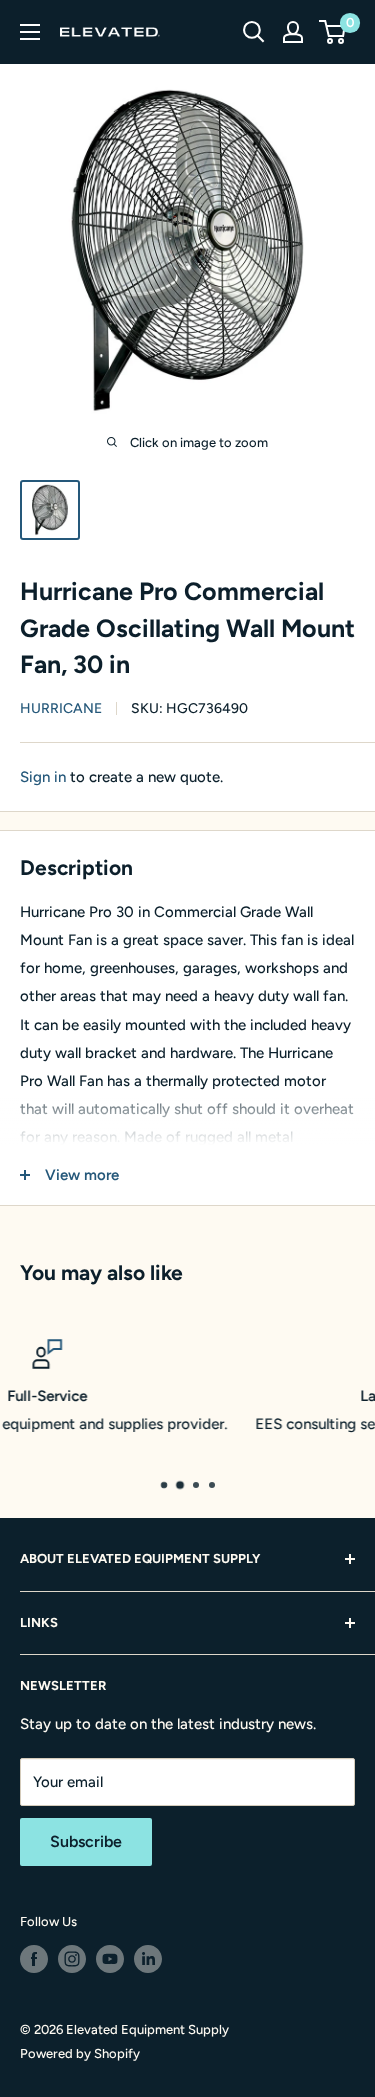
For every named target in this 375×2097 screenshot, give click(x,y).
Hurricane (61, 708)
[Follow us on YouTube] (110, 1959)
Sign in (43, 777)
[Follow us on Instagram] (72, 1959)
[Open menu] (30, 32)
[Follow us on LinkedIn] (148, 1959)
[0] (333, 32)
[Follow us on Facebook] (34, 1959)
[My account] (293, 32)
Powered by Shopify (80, 2053)
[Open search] (254, 32)
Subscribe (86, 1841)
